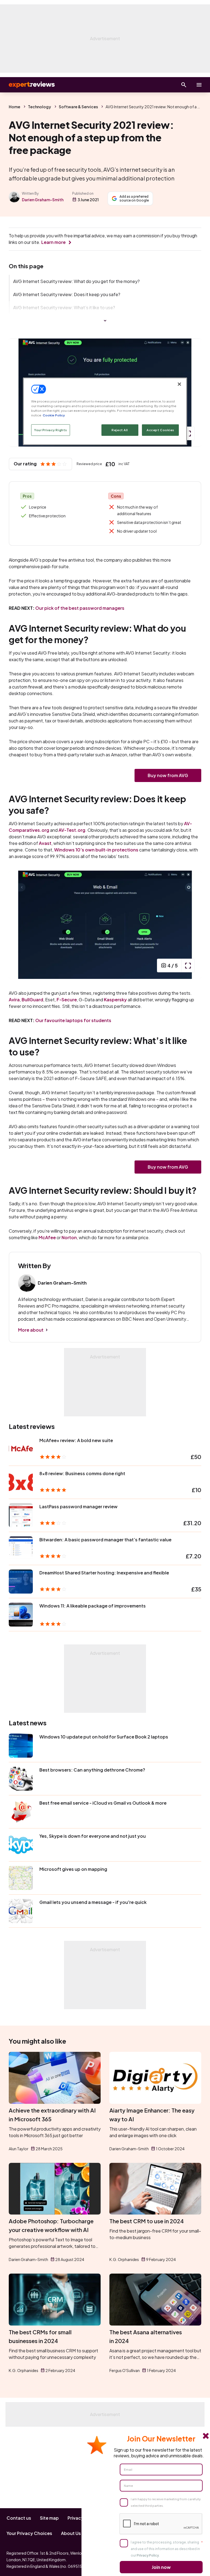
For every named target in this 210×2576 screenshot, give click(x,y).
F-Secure (67, 1000)
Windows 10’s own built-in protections (96, 850)
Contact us (19, 2518)
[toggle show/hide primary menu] (199, 85)
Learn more (53, 242)
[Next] (191, 393)
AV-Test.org (72, 830)
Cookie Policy (54, 415)
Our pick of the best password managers (80, 608)
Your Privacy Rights (51, 430)
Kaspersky (115, 1000)
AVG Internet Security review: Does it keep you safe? (67, 294)
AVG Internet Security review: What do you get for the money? (76, 281)
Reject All (120, 430)
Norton (69, 1237)
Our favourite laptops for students (73, 1020)
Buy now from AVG (168, 775)
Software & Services (78, 107)
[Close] (179, 384)
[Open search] (184, 85)
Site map (49, 2518)
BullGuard (32, 1000)
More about (31, 1330)
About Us (71, 2533)
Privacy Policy (148, 2555)
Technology (40, 107)
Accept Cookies (160, 430)
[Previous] (19, 393)
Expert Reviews (27, 85)
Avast (45, 843)
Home (14, 107)
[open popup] (188, 433)
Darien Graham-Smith (43, 200)
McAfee (47, 1237)
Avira (14, 1000)
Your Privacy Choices (29, 2533)
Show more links (105, 321)
